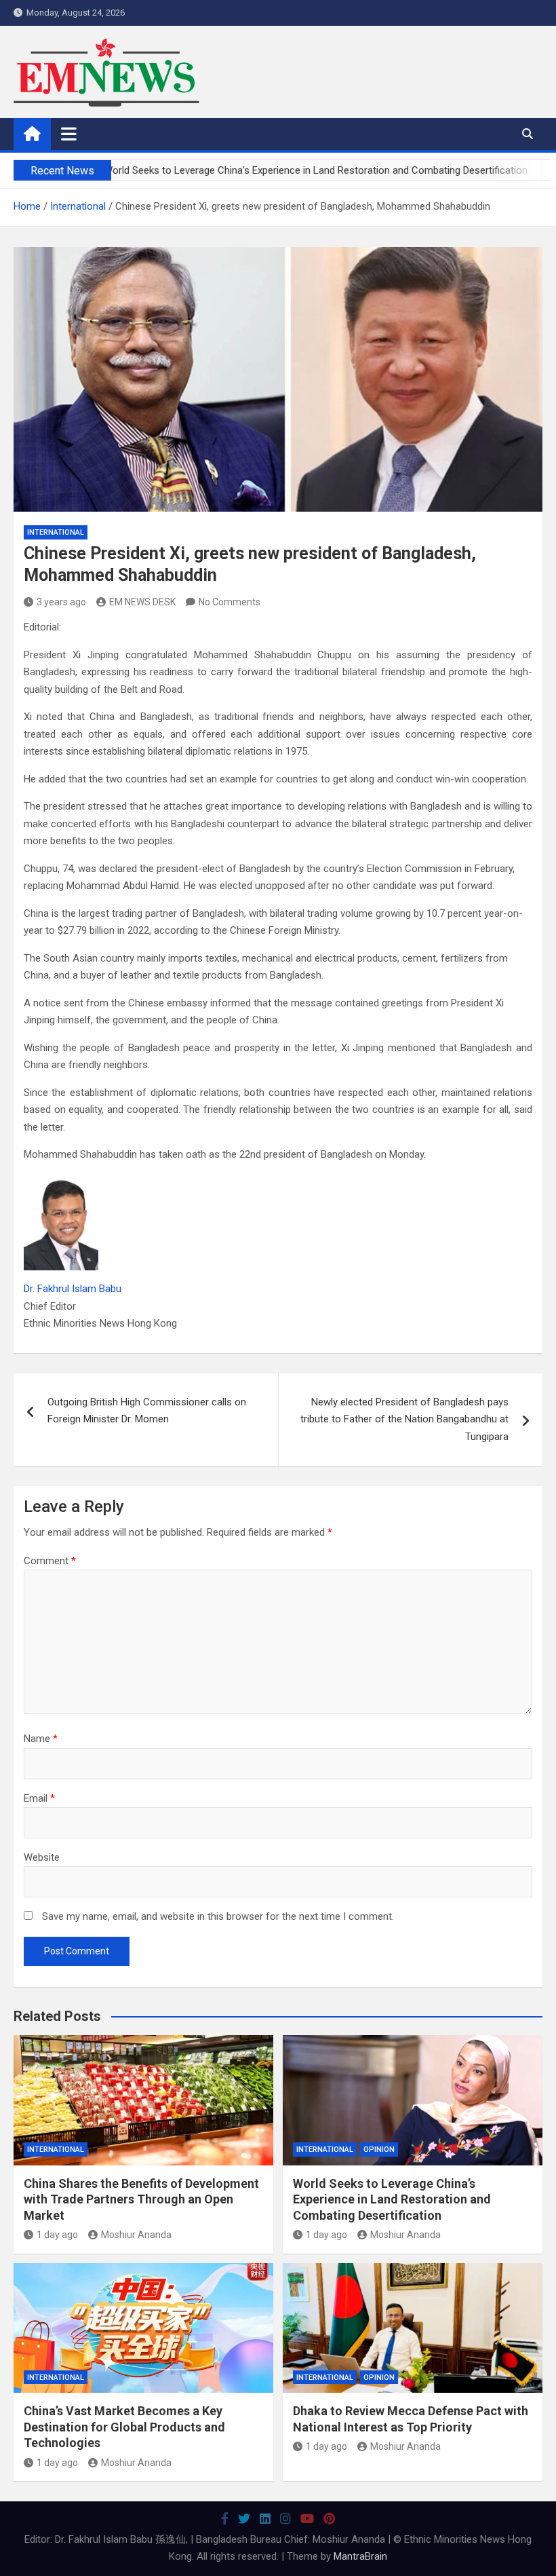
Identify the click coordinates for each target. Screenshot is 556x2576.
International (56, 532)
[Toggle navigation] (69, 134)
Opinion (379, 2149)
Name (41, 1739)
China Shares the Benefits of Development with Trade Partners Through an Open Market (141, 2199)
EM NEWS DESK (142, 602)
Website (42, 1857)
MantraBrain (360, 2556)
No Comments (230, 602)
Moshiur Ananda (136, 2235)
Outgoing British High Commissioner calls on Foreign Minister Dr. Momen (147, 1411)
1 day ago (57, 2235)
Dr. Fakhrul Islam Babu (73, 1289)
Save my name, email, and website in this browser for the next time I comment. (218, 1916)
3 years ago (61, 602)
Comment (50, 1561)
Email (39, 1798)
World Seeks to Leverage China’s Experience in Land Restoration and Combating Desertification (392, 2199)
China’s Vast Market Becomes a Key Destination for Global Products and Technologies (124, 2427)
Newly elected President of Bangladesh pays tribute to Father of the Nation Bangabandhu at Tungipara (404, 1419)
